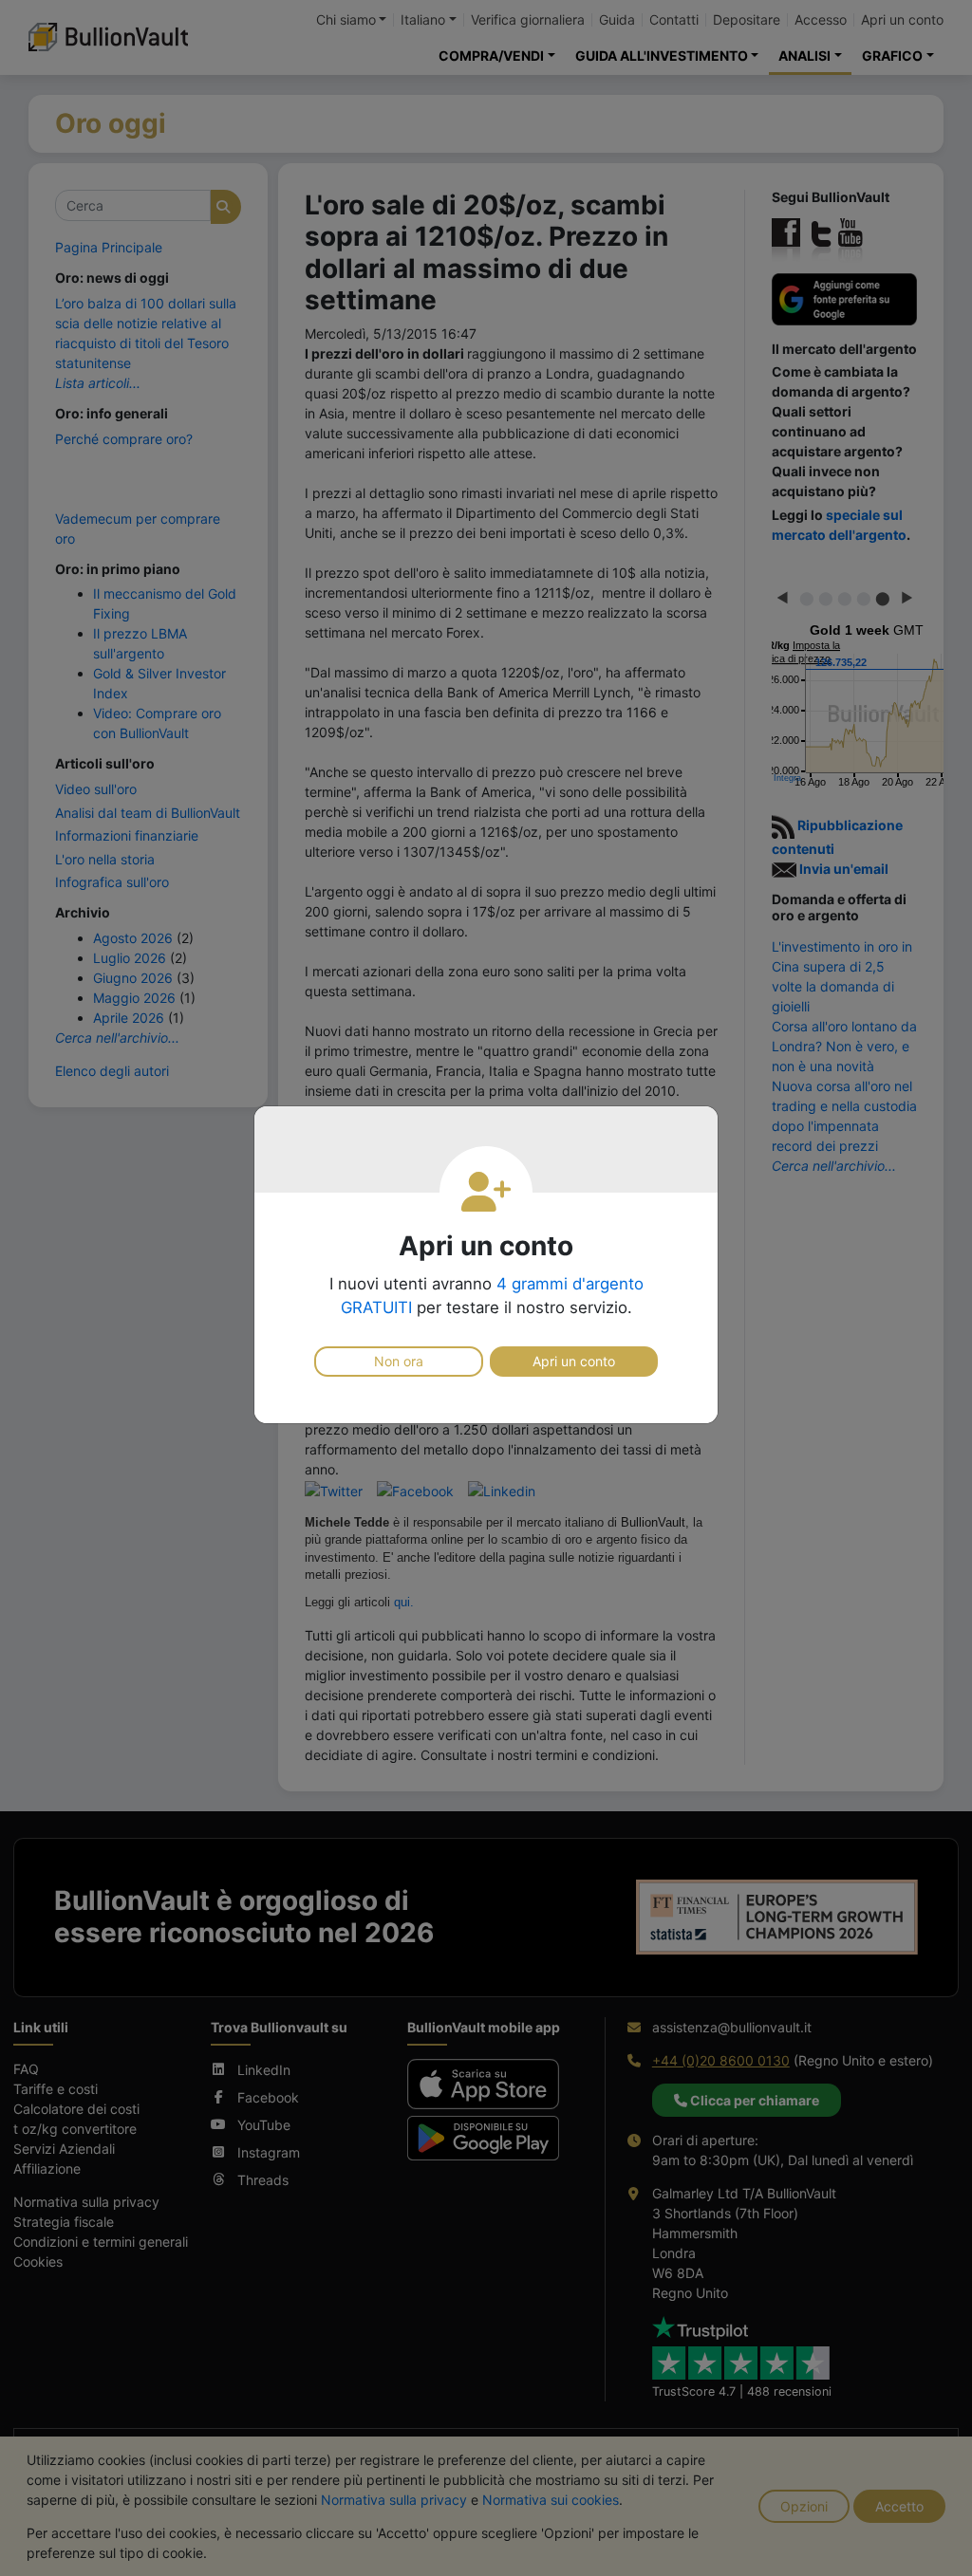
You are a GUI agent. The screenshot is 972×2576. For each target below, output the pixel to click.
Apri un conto (574, 1361)
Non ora (399, 1361)
